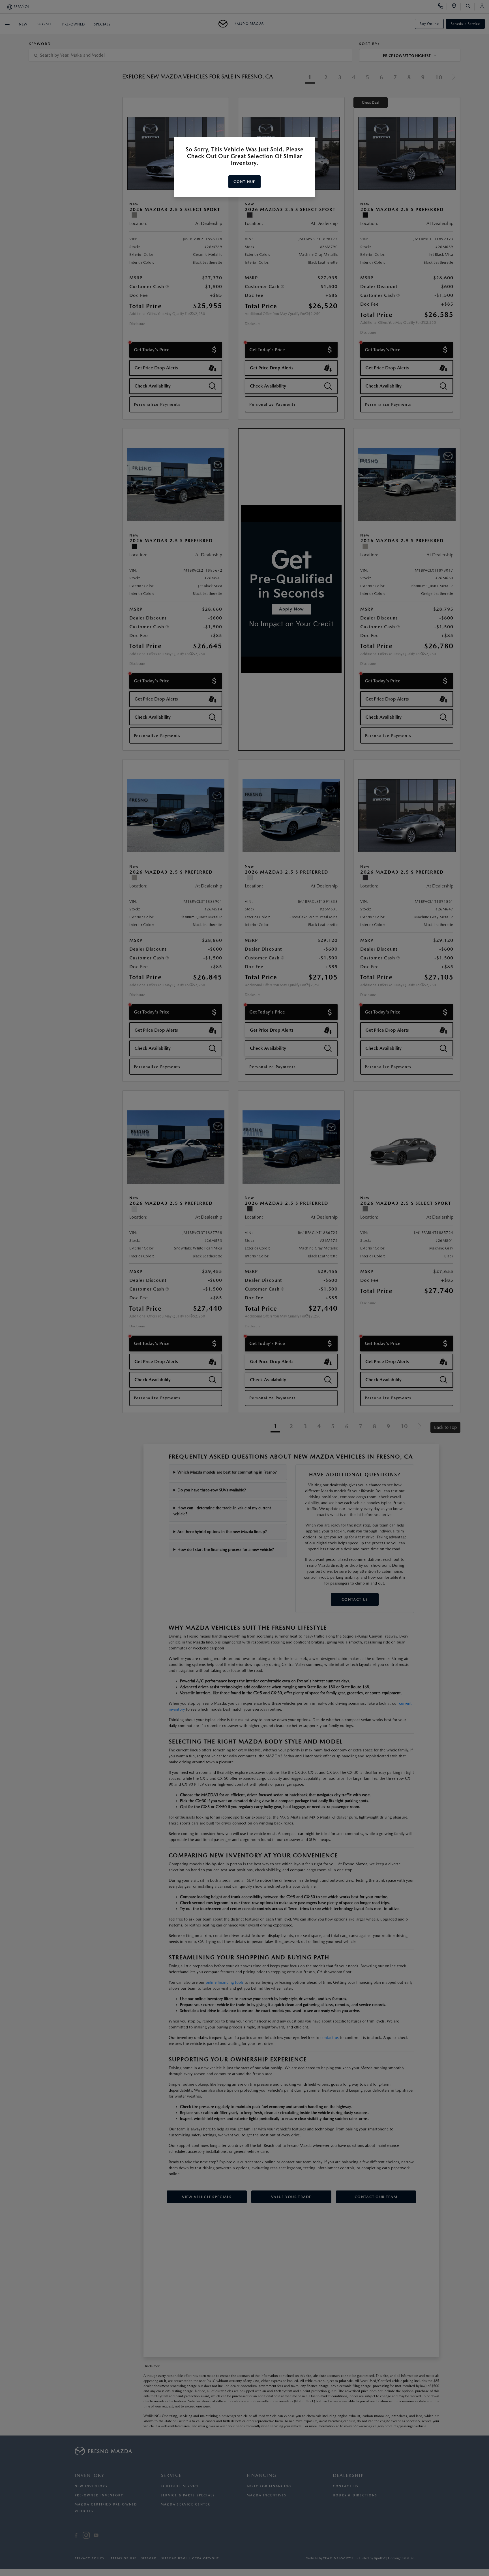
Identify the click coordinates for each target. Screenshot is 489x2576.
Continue (244, 182)
